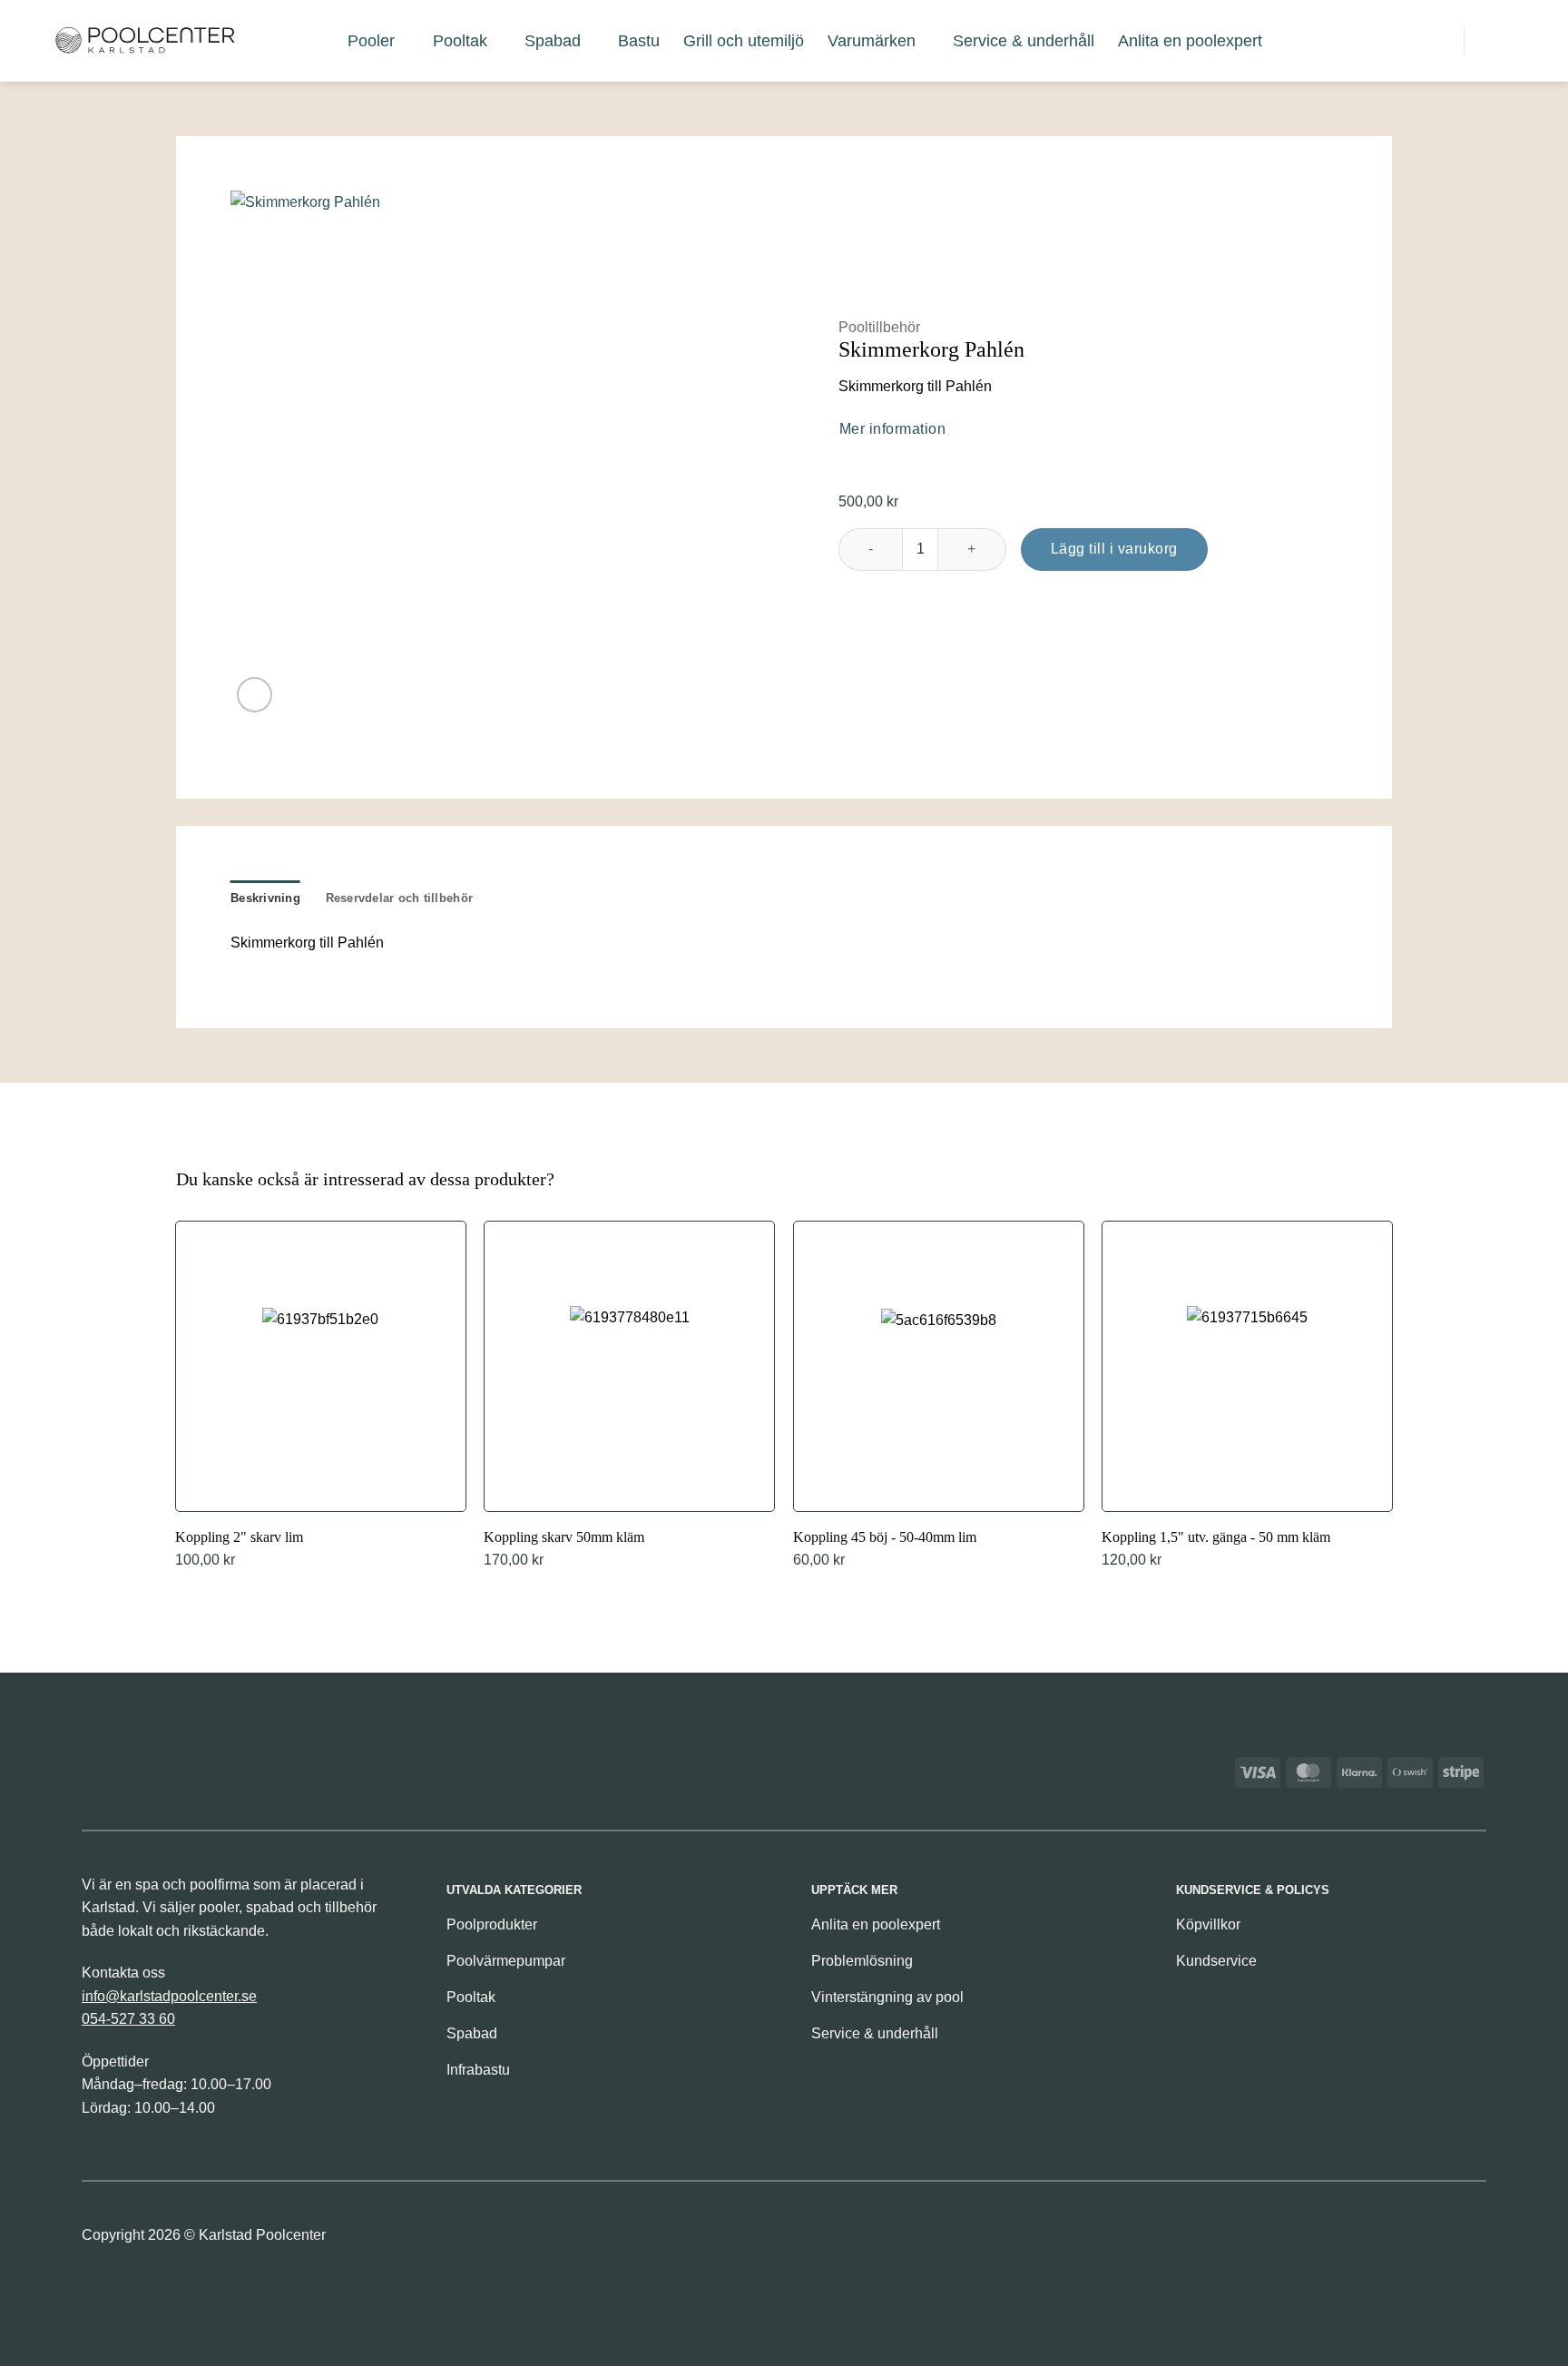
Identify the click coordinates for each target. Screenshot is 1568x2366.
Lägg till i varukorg (1114, 549)
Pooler (371, 41)
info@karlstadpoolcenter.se (169, 1996)
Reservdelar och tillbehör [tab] (399, 898)
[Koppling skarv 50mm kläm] (629, 1397)
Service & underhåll (1024, 41)
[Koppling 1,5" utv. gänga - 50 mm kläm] (1247, 1397)
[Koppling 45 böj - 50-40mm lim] (939, 1397)
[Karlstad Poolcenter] (145, 41)
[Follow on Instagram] (1470, 2240)
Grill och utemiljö (744, 41)
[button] (1355, 40)
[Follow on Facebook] (1440, 2240)
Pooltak (460, 41)
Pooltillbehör (879, 327)
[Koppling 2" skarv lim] (321, 1397)
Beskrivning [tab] (265, 898)
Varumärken (872, 41)
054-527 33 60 (128, 2019)
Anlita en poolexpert (1190, 41)
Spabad (553, 41)
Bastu (639, 41)
